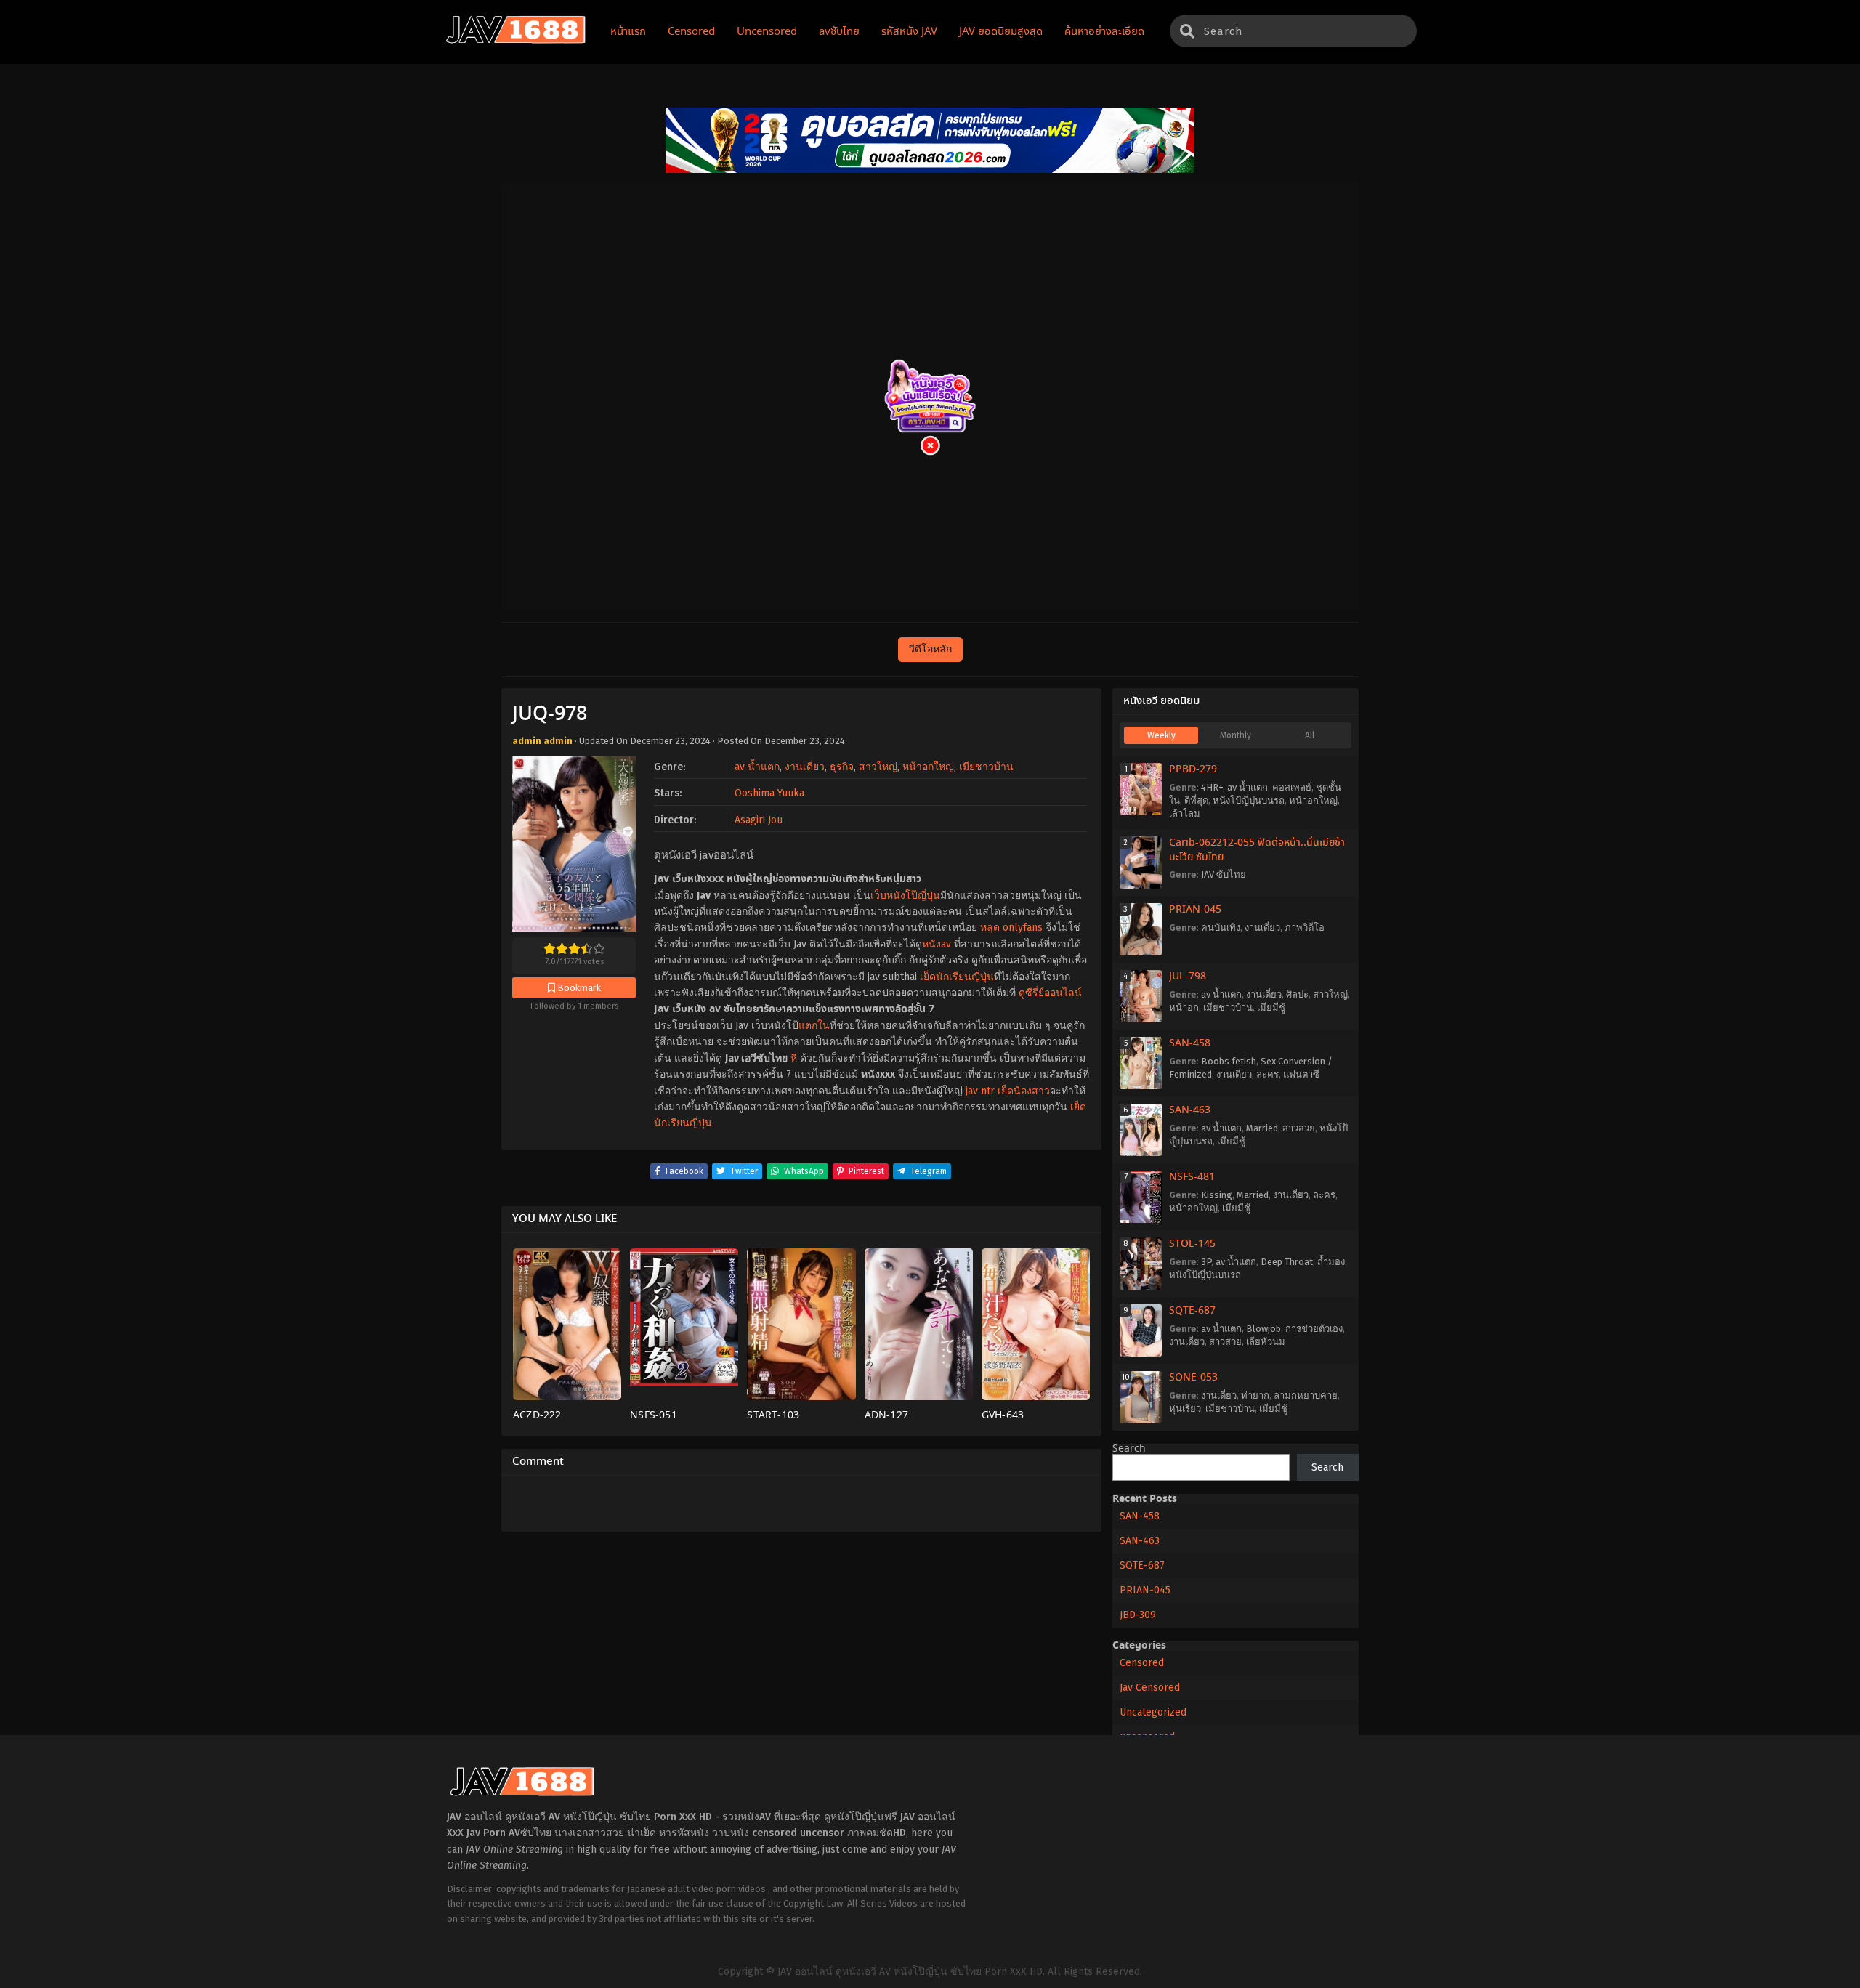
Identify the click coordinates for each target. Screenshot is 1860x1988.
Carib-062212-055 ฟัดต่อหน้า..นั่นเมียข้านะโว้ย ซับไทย (1257, 850)
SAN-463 (1190, 1110)
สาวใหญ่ (878, 767)
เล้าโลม (1185, 813)
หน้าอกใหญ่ (928, 767)
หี (794, 1058)
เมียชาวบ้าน (986, 767)
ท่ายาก (1255, 1395)
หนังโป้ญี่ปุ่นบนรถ (1249, 800)
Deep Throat (1287, 1262)
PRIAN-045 (1195, 910)
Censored (1142, 1663)
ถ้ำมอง (1331, 1262)
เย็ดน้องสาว (1024, 1091)
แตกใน (814, 1026)
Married (1262, 1128)
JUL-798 (1188, 977)
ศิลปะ (1297, 994)
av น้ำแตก (757, 767)
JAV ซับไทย (1224, 874)
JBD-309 (1138, 1615)
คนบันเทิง (1221, 928)
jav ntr (980, 1091)
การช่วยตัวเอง (1314, 1329)
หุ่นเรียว (1185, 1409)
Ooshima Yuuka (769, 793)
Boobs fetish (1229, 1061)
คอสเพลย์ (1292, 787)
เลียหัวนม (1266, 1342)
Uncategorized (1153, 1712)
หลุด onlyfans (1011, 928)
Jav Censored (1150, 1688)
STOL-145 (1192, 1244)
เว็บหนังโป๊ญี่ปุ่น (905, 896)
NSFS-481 (1192, 1177)
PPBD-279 (1193, 769)
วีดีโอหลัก (930, 649)
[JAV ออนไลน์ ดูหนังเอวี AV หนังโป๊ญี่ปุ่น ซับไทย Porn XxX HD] (516, 41)
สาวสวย (1299, 1128)
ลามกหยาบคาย (1306, 1395)
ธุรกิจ (842, 767)
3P (1206, 1262)
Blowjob (1263, 1329)
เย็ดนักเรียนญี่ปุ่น (957, 977)
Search (1129, 1449)
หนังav (937, 944)
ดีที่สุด (1196, 800)
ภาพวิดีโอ (1305, 928)
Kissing (1217, 1195)
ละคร (1267, 1074)
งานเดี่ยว (805, 767)
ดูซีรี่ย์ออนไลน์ (1050, 993)
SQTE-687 (1192, 1311)
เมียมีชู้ (1271, 1007)
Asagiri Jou (759, 820)
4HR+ (1212, 787)
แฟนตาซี (1301, 1074)
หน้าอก (1184, 1007)
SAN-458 (1190, 1043)
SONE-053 (1193, 1378)
